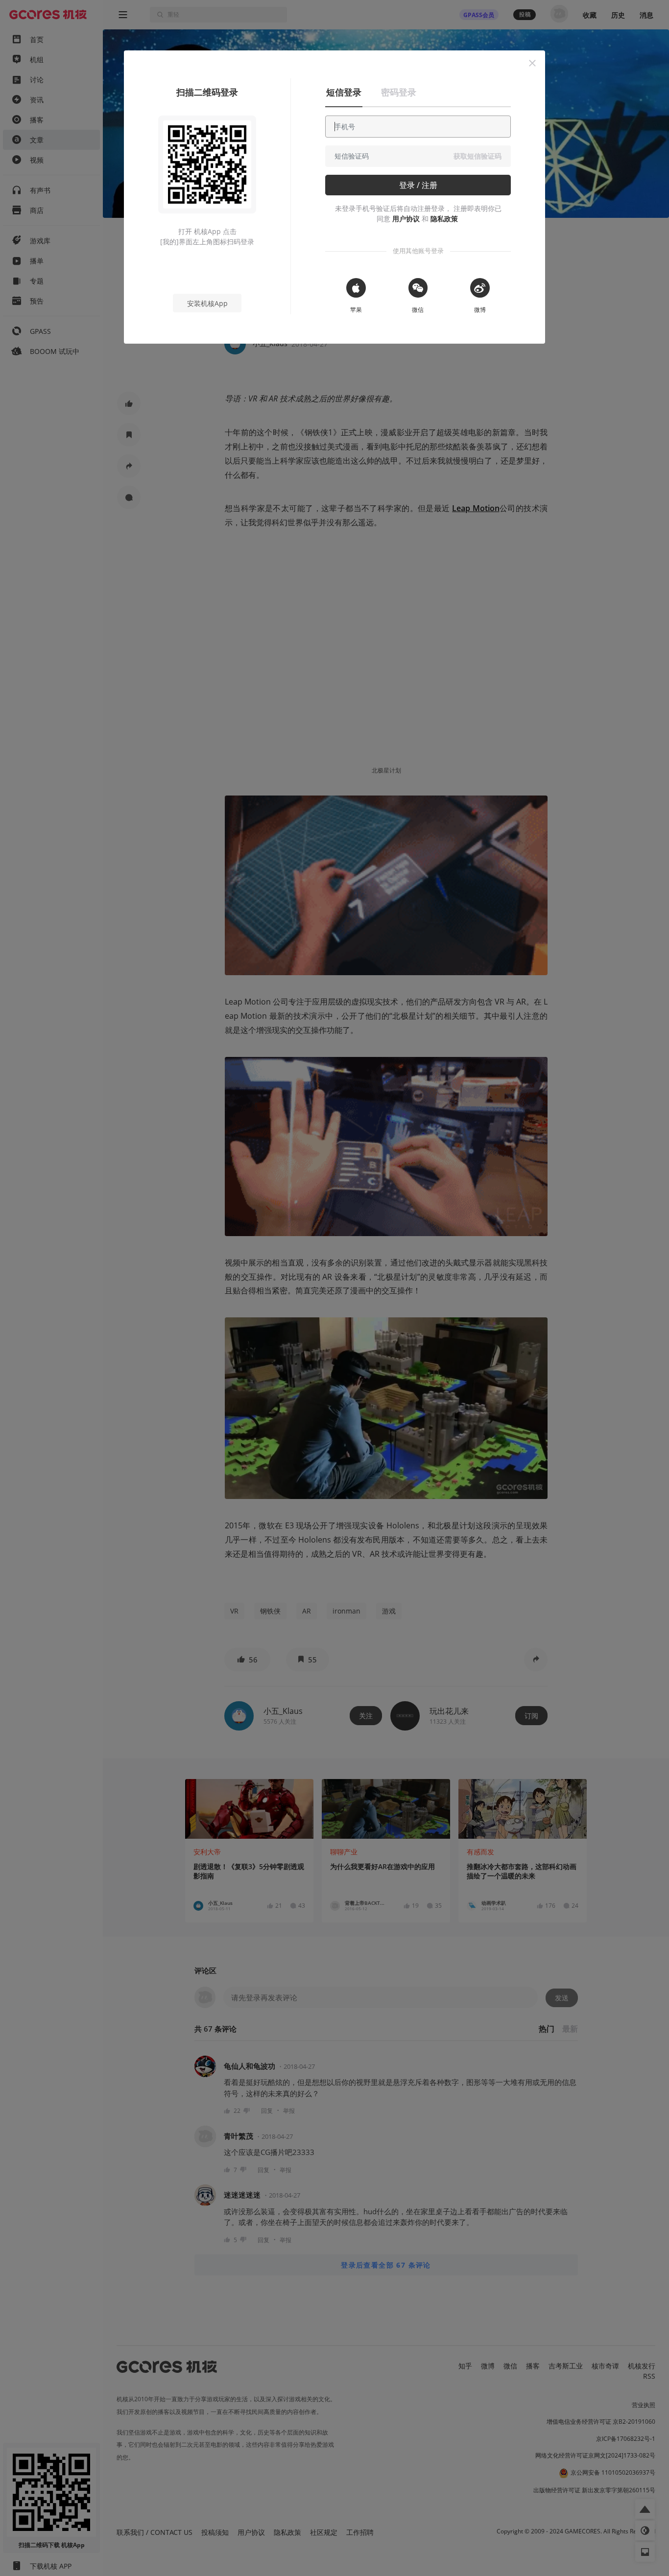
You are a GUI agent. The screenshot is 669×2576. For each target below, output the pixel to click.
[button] (532, 63)
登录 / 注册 (418, 185)
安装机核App (207, 303)
